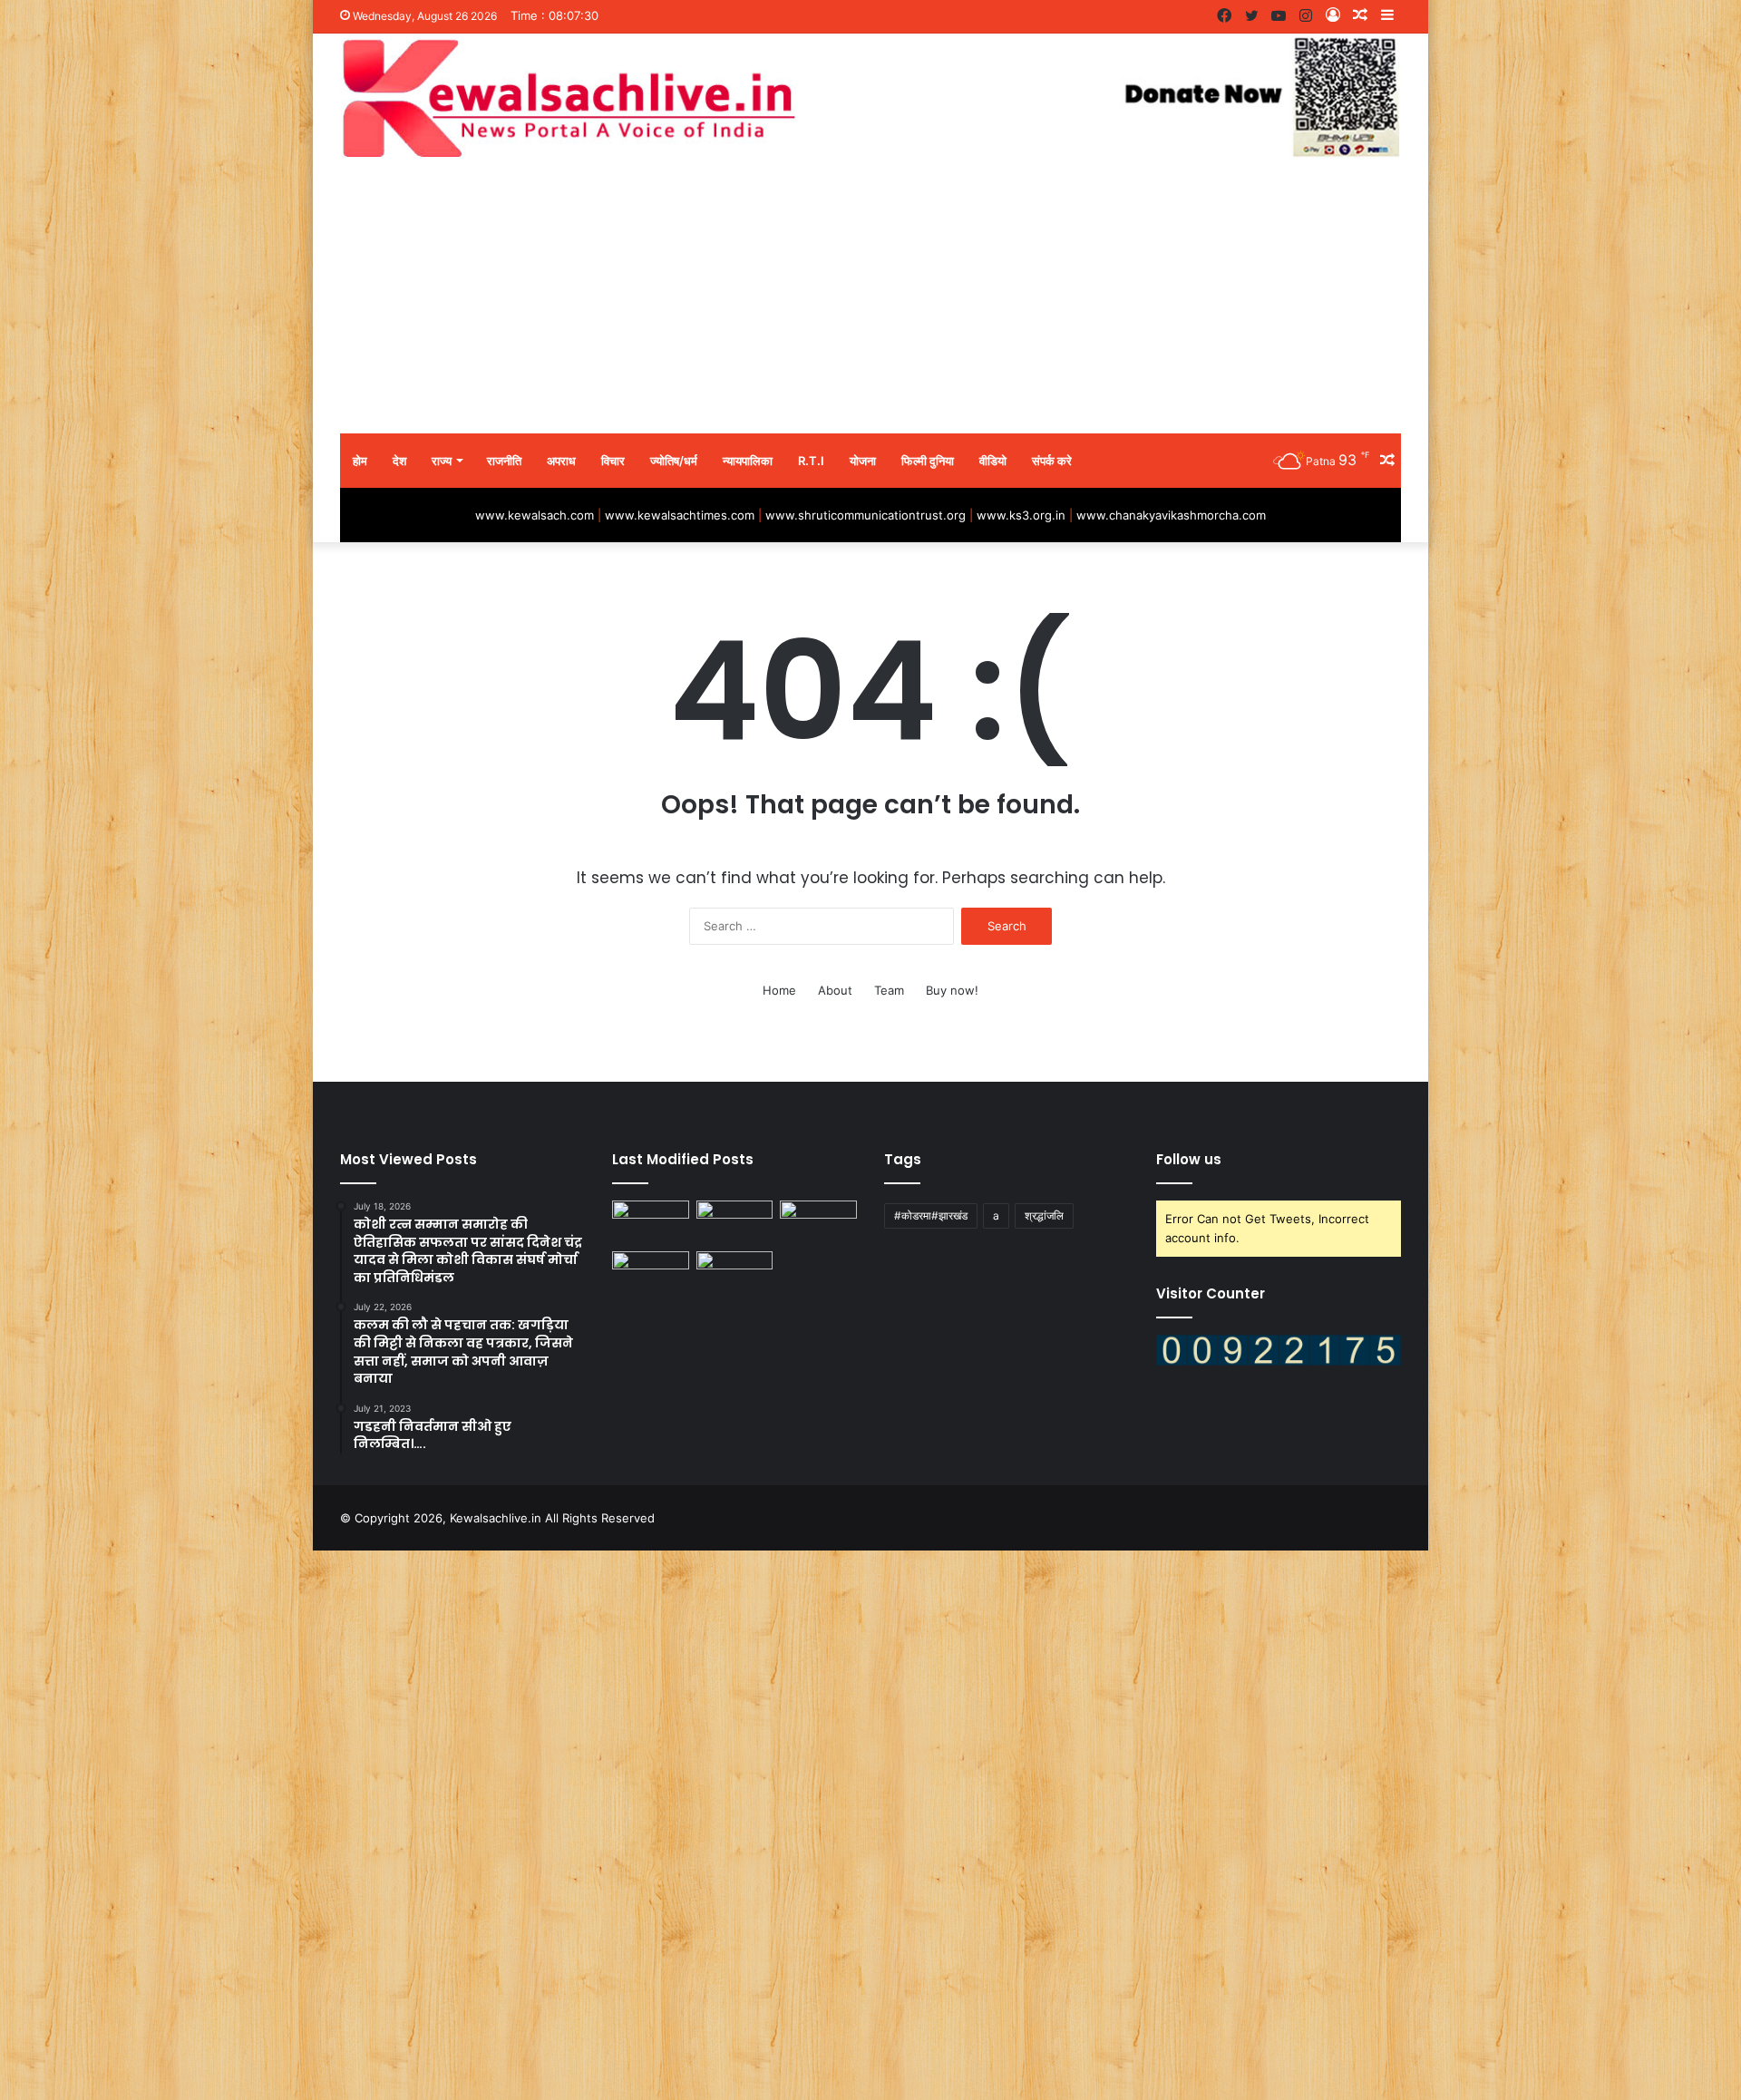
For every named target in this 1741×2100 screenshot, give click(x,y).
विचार (613, 461)
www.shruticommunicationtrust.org (866, 515)
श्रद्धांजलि (1044, 1215)
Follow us (1189, 1159)
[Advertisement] (870, 297)
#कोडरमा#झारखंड (931, 1215)
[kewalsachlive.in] (870, 97)
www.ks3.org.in (1021, 515)
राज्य (442, 461)
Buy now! (952, 990)
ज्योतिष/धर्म (674, 461)
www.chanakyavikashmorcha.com (1171, 515)
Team (889, 990)
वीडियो (993, 461)
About (835, 990)
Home (779, 990)
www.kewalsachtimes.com (680, 515)
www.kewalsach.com (535, 515)
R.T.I (811, 461)
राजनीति (504, 461)
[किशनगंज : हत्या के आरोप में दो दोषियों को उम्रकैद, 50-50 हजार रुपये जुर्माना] (735, 1222)
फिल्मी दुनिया (928, 461)
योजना (863, 461)
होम (360, 461)
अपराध (561, 461)
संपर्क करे (1052, 461)
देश (399, 461)
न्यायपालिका (748, 461)
